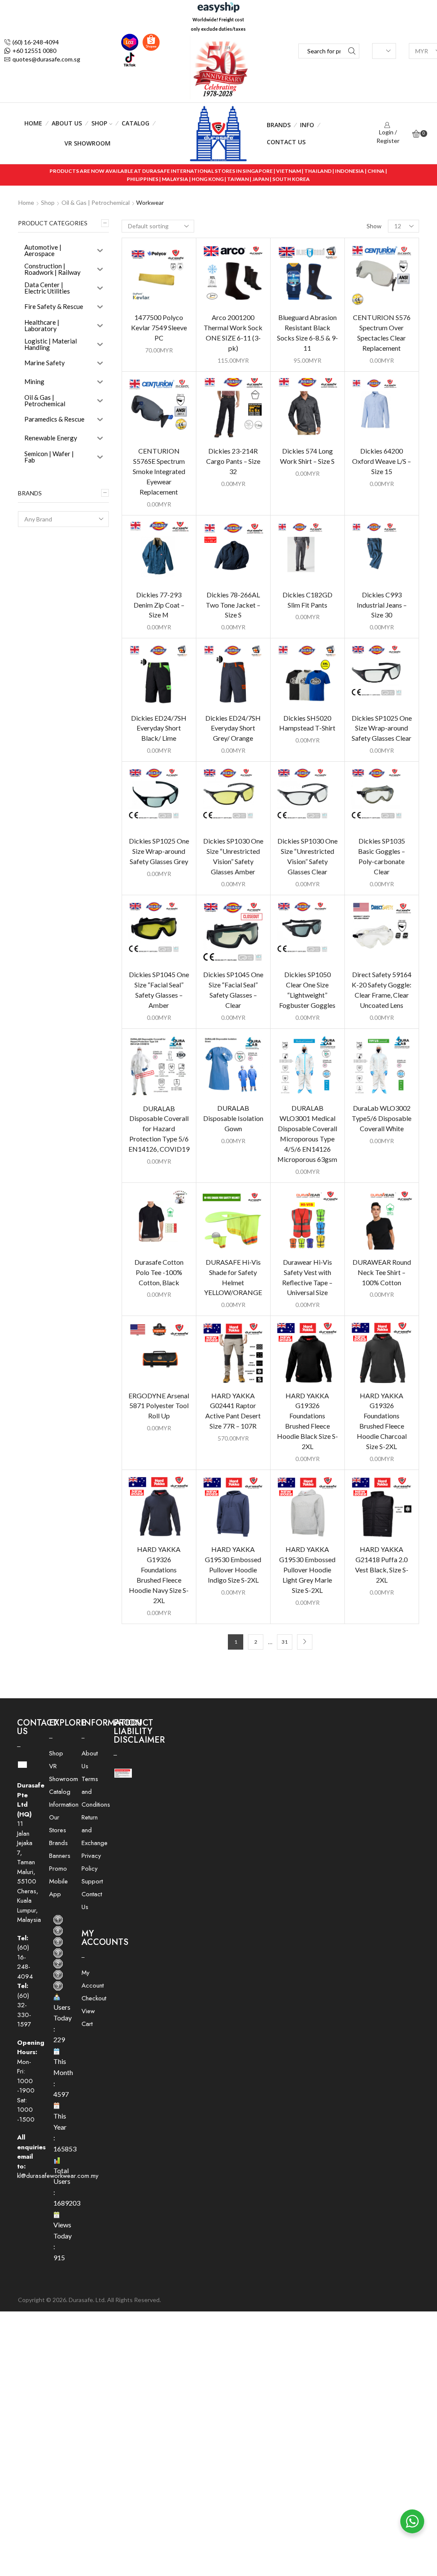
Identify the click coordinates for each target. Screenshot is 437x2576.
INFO (307, 125)
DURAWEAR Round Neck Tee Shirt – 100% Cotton (382, 1272)
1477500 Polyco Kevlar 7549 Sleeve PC (159, 327)
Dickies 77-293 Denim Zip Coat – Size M (159, 605)
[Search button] (352, 51)
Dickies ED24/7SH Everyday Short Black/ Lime (159, 728)
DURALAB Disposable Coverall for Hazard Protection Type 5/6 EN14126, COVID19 (159, 1129)
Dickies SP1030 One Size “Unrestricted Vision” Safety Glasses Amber (233, 856)
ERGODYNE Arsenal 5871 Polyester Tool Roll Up (159, 1406)
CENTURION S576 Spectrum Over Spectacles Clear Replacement (382, 333)
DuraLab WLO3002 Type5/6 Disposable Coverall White (382, 1118)
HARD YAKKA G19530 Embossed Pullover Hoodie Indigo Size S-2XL (233, 1565)
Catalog (135, 123)
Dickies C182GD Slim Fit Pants (307, 600)
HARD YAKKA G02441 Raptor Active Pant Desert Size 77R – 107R (233, 1411)
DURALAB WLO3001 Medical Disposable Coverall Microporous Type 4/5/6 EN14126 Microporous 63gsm (307, 1134)
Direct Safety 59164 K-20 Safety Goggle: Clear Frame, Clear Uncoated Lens (382, 990)
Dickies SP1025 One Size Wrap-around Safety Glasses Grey (159, 851)
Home (33, 123)
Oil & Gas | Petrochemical (96, 202)
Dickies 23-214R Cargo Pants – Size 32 (233, 461)
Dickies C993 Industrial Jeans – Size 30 (382, 605)
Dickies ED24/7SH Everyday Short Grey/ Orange (233, 728)
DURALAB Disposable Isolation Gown (233, 1118)
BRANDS (279, 125)
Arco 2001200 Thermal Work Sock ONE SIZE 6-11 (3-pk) (233, 333)
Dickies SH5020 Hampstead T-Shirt (307, 723)
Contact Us (286, 142)
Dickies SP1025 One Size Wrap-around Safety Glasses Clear (382, 728)
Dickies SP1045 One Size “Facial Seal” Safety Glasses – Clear (233, 990)
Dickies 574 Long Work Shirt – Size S (307, 456)
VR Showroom (87, 143)
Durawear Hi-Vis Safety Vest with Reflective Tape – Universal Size (307, 1277)
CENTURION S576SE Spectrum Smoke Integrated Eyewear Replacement (159, 471)
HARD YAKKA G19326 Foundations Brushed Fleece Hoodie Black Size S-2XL (307, 1421)
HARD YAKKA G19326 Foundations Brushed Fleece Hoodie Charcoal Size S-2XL (382, 1421)
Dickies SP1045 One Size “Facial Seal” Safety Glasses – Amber (159, 990)
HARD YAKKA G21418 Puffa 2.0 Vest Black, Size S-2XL (382, 1565)
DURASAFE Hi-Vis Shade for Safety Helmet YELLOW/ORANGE (233, 1277)
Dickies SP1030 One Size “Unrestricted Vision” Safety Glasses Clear (307, 856)
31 (285, 1642)
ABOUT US (67, 123)
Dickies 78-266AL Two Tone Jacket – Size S (233, 605)
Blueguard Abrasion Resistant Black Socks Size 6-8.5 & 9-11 (307, 333)
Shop (99, 123)
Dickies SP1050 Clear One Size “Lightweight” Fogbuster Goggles (307, 990)
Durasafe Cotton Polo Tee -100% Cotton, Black (159, 1272)
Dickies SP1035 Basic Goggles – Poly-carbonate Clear (382, 856)
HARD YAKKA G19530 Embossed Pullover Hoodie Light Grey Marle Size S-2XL (307, 1570)
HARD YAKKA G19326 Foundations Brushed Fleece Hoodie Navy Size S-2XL (159, 1575)
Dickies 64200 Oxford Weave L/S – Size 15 (382, 461)
